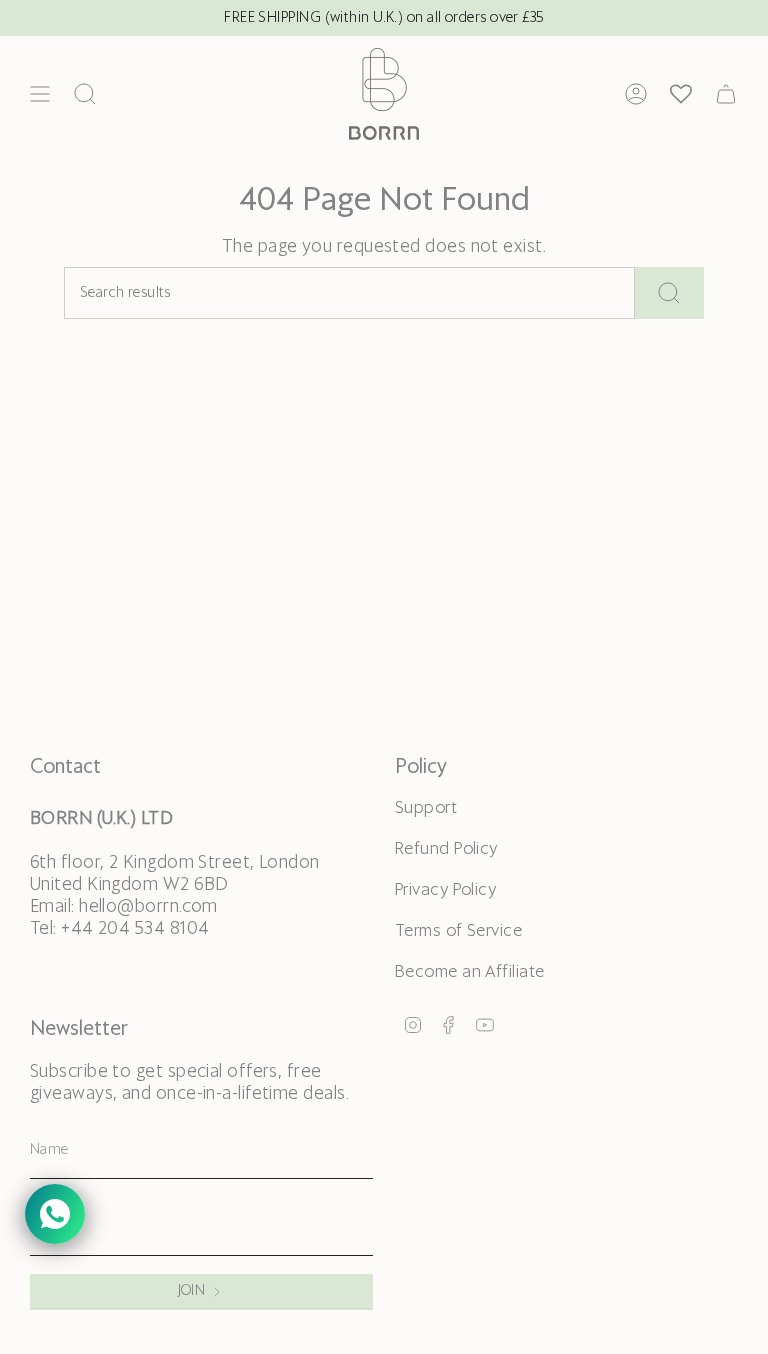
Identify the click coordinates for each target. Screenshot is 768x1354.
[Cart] (726, 94)
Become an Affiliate (470, 972)
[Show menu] (40, 94)
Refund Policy (446, 849)
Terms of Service (458, 931)
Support (426, 808)
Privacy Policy (445, 890)
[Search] (669, 293)
